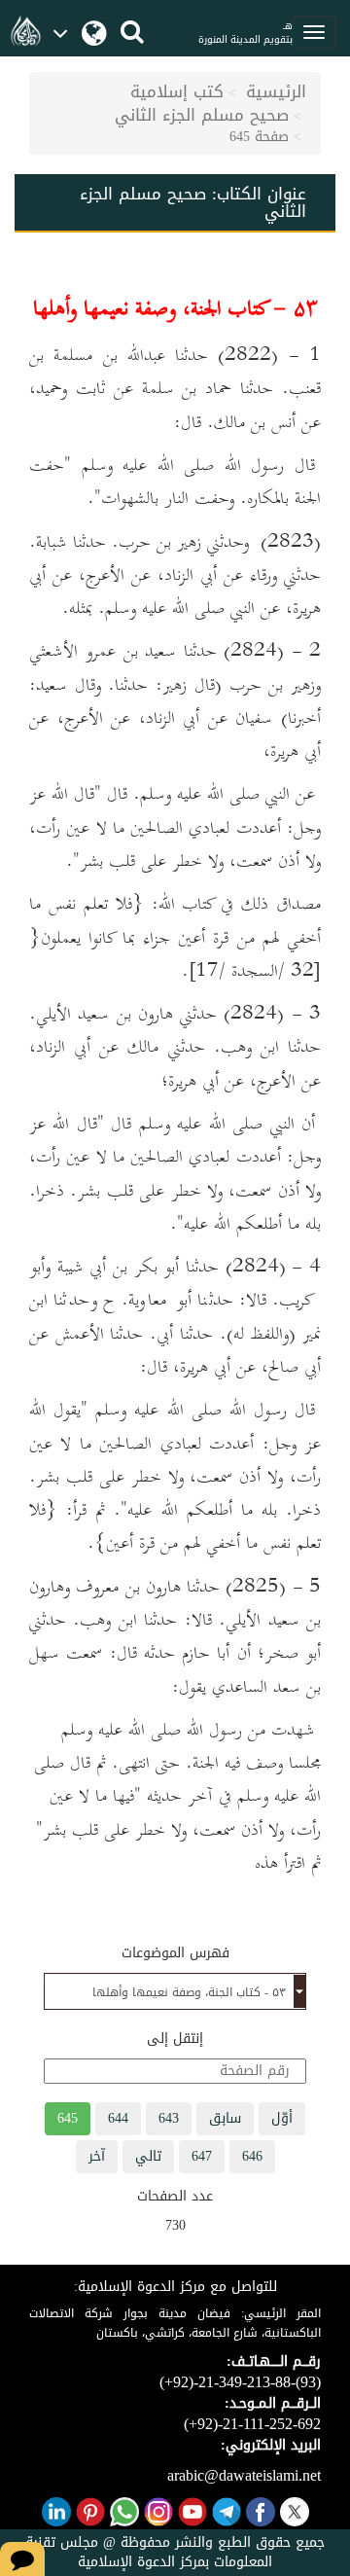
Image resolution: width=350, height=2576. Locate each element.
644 (118, 2118)
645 (68, 2118)
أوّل (282, 2118)
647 (202, 2156)
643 (169, 2118)
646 (252, 2156)
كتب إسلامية (177, 91)
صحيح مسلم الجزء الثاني (202, 115)
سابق (225, 2118)
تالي (148, 2156)
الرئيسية (276, 91)
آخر (97, 2156)
